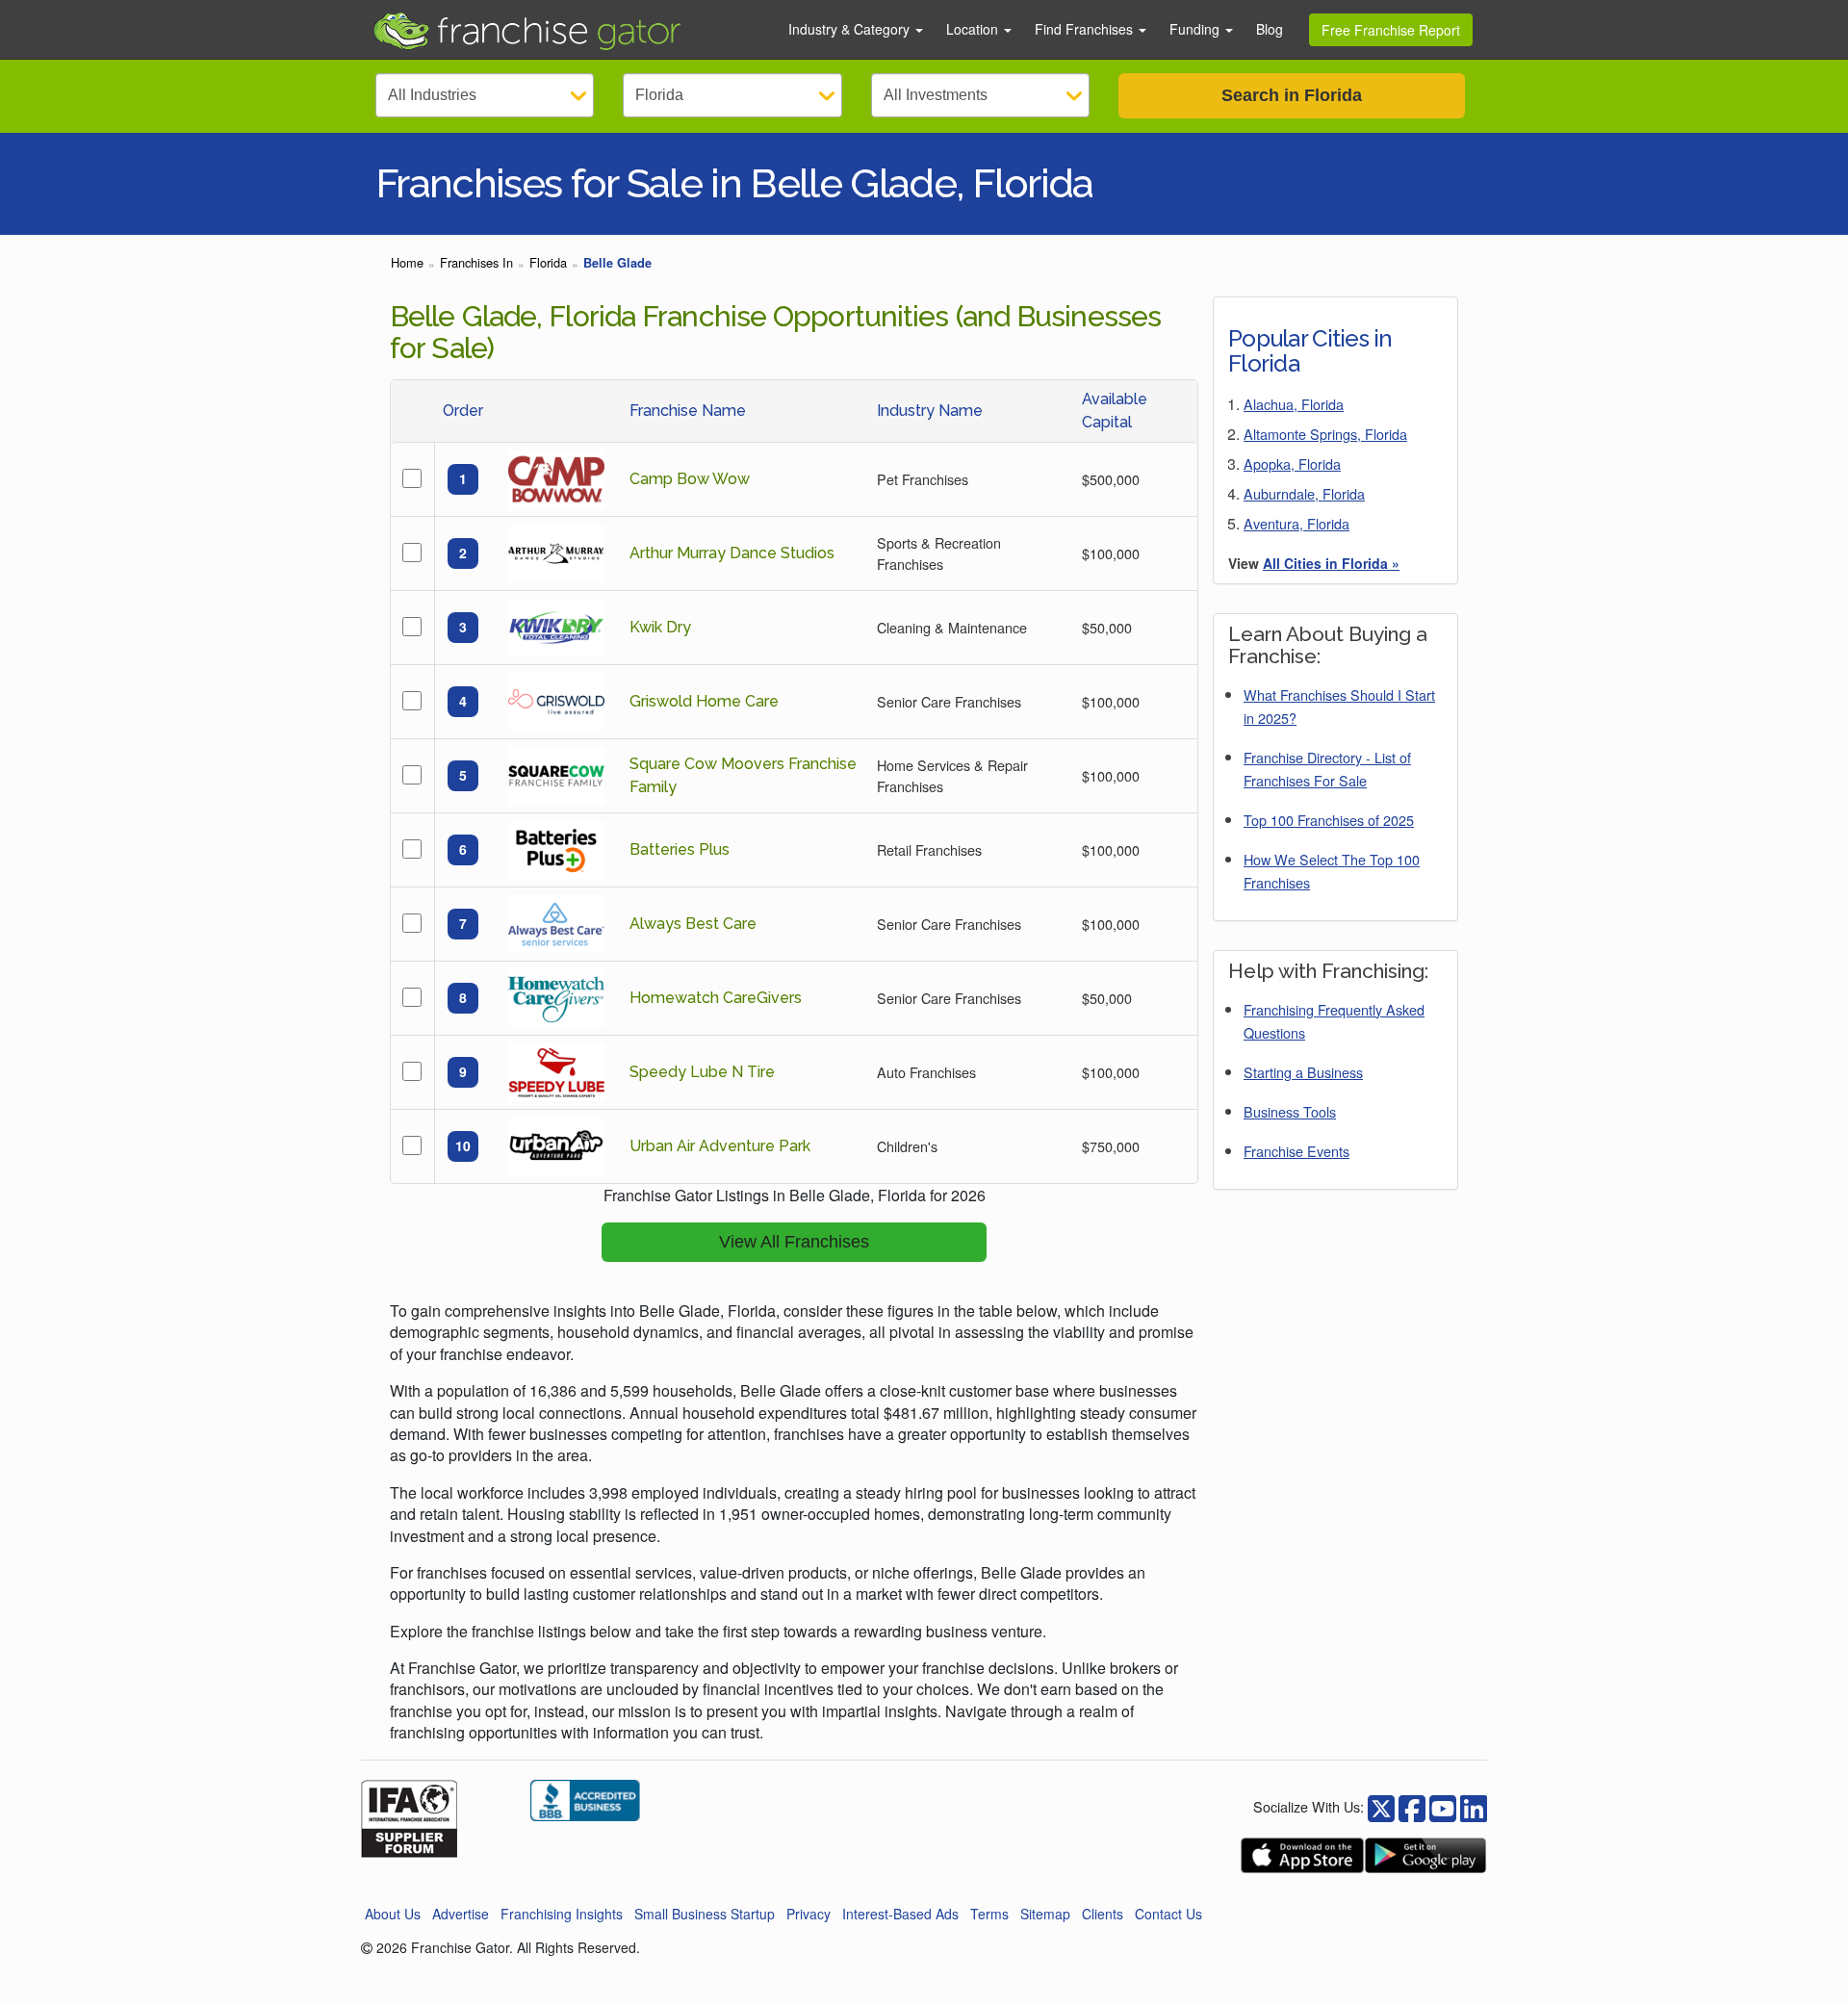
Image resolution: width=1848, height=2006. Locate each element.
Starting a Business (1303, 1072)
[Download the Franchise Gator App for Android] (1425, 1855)
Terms (989, 1914)
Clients (1103, 1914)
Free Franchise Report (1391, 30)
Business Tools (1290, 1111)
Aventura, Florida (1296, 523)
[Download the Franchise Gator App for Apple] (1302, 1855)
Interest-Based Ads (900, 1914)
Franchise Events (1296, 1151)
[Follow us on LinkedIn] (1474, 1806)
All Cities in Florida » (1331, 563)
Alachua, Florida (1294, 404)
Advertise (461, 1914)
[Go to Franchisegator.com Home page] (569, 30)
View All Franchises (794, 1242)
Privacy (808, 1914)
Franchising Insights (562, 1914)
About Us (393, 1914)
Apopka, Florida (1292, 463)
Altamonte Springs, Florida (1325, 434)
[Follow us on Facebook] (1381, 1806)
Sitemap (1045, 1914)
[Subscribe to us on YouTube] (1443, 1806)
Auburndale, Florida (1304, 493)
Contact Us (1168, 1914)
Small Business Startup (705, 1914)
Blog (1270, 29)
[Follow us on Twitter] (1412, 1806)
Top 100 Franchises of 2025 (1329, 820)
